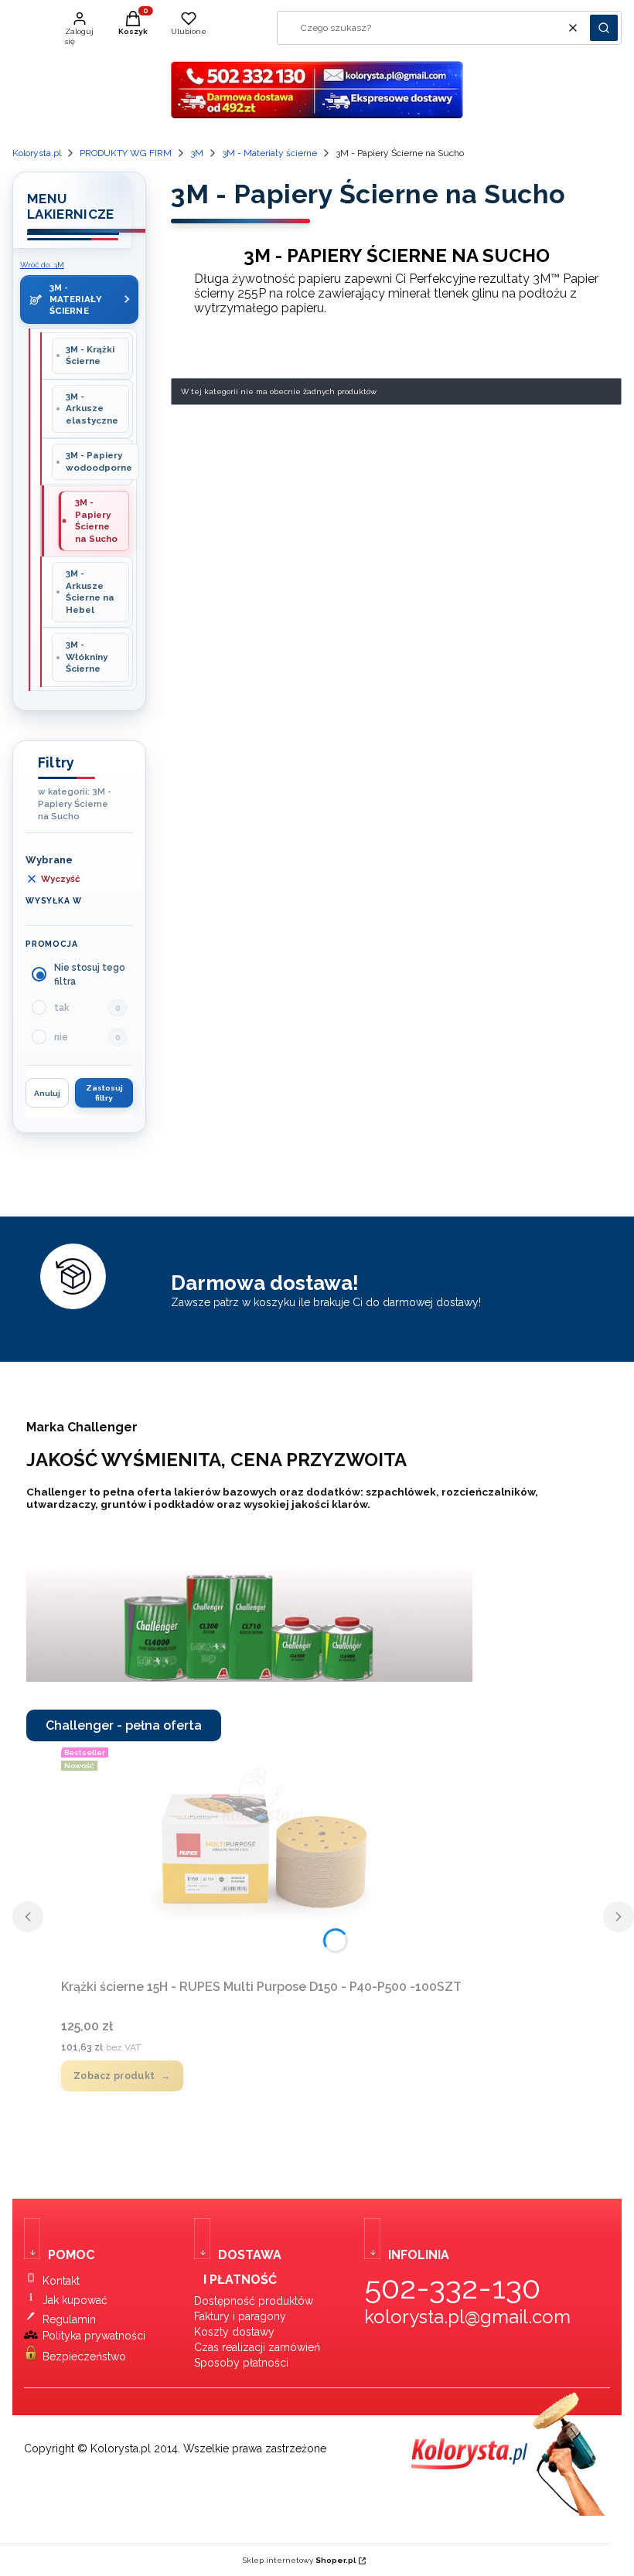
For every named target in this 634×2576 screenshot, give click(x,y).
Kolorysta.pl (37, 153)
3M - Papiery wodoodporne (99, 461)
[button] (604, 28)
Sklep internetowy (299, 2560)
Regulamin (69, 2319)
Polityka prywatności (94, 2336)
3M (197, 153)
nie (61, 1037)
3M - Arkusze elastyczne (92, 408)
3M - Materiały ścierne (269, 153)
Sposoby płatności (241, 2363)
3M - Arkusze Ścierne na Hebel (90, 592)
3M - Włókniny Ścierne (87, 657)
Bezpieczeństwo (84, 2357)
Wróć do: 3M (42, 265)
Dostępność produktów (254, 2301)
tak (62, 1008)
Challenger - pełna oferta (124, 1725)
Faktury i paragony (240, 2316)
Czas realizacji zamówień (257, 2347)
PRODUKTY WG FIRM (126, 153)
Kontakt (61, 2281)
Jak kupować (75, 2300)
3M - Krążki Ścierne (90, 356)
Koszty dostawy (234, 2332)
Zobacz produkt (114, 2076)
